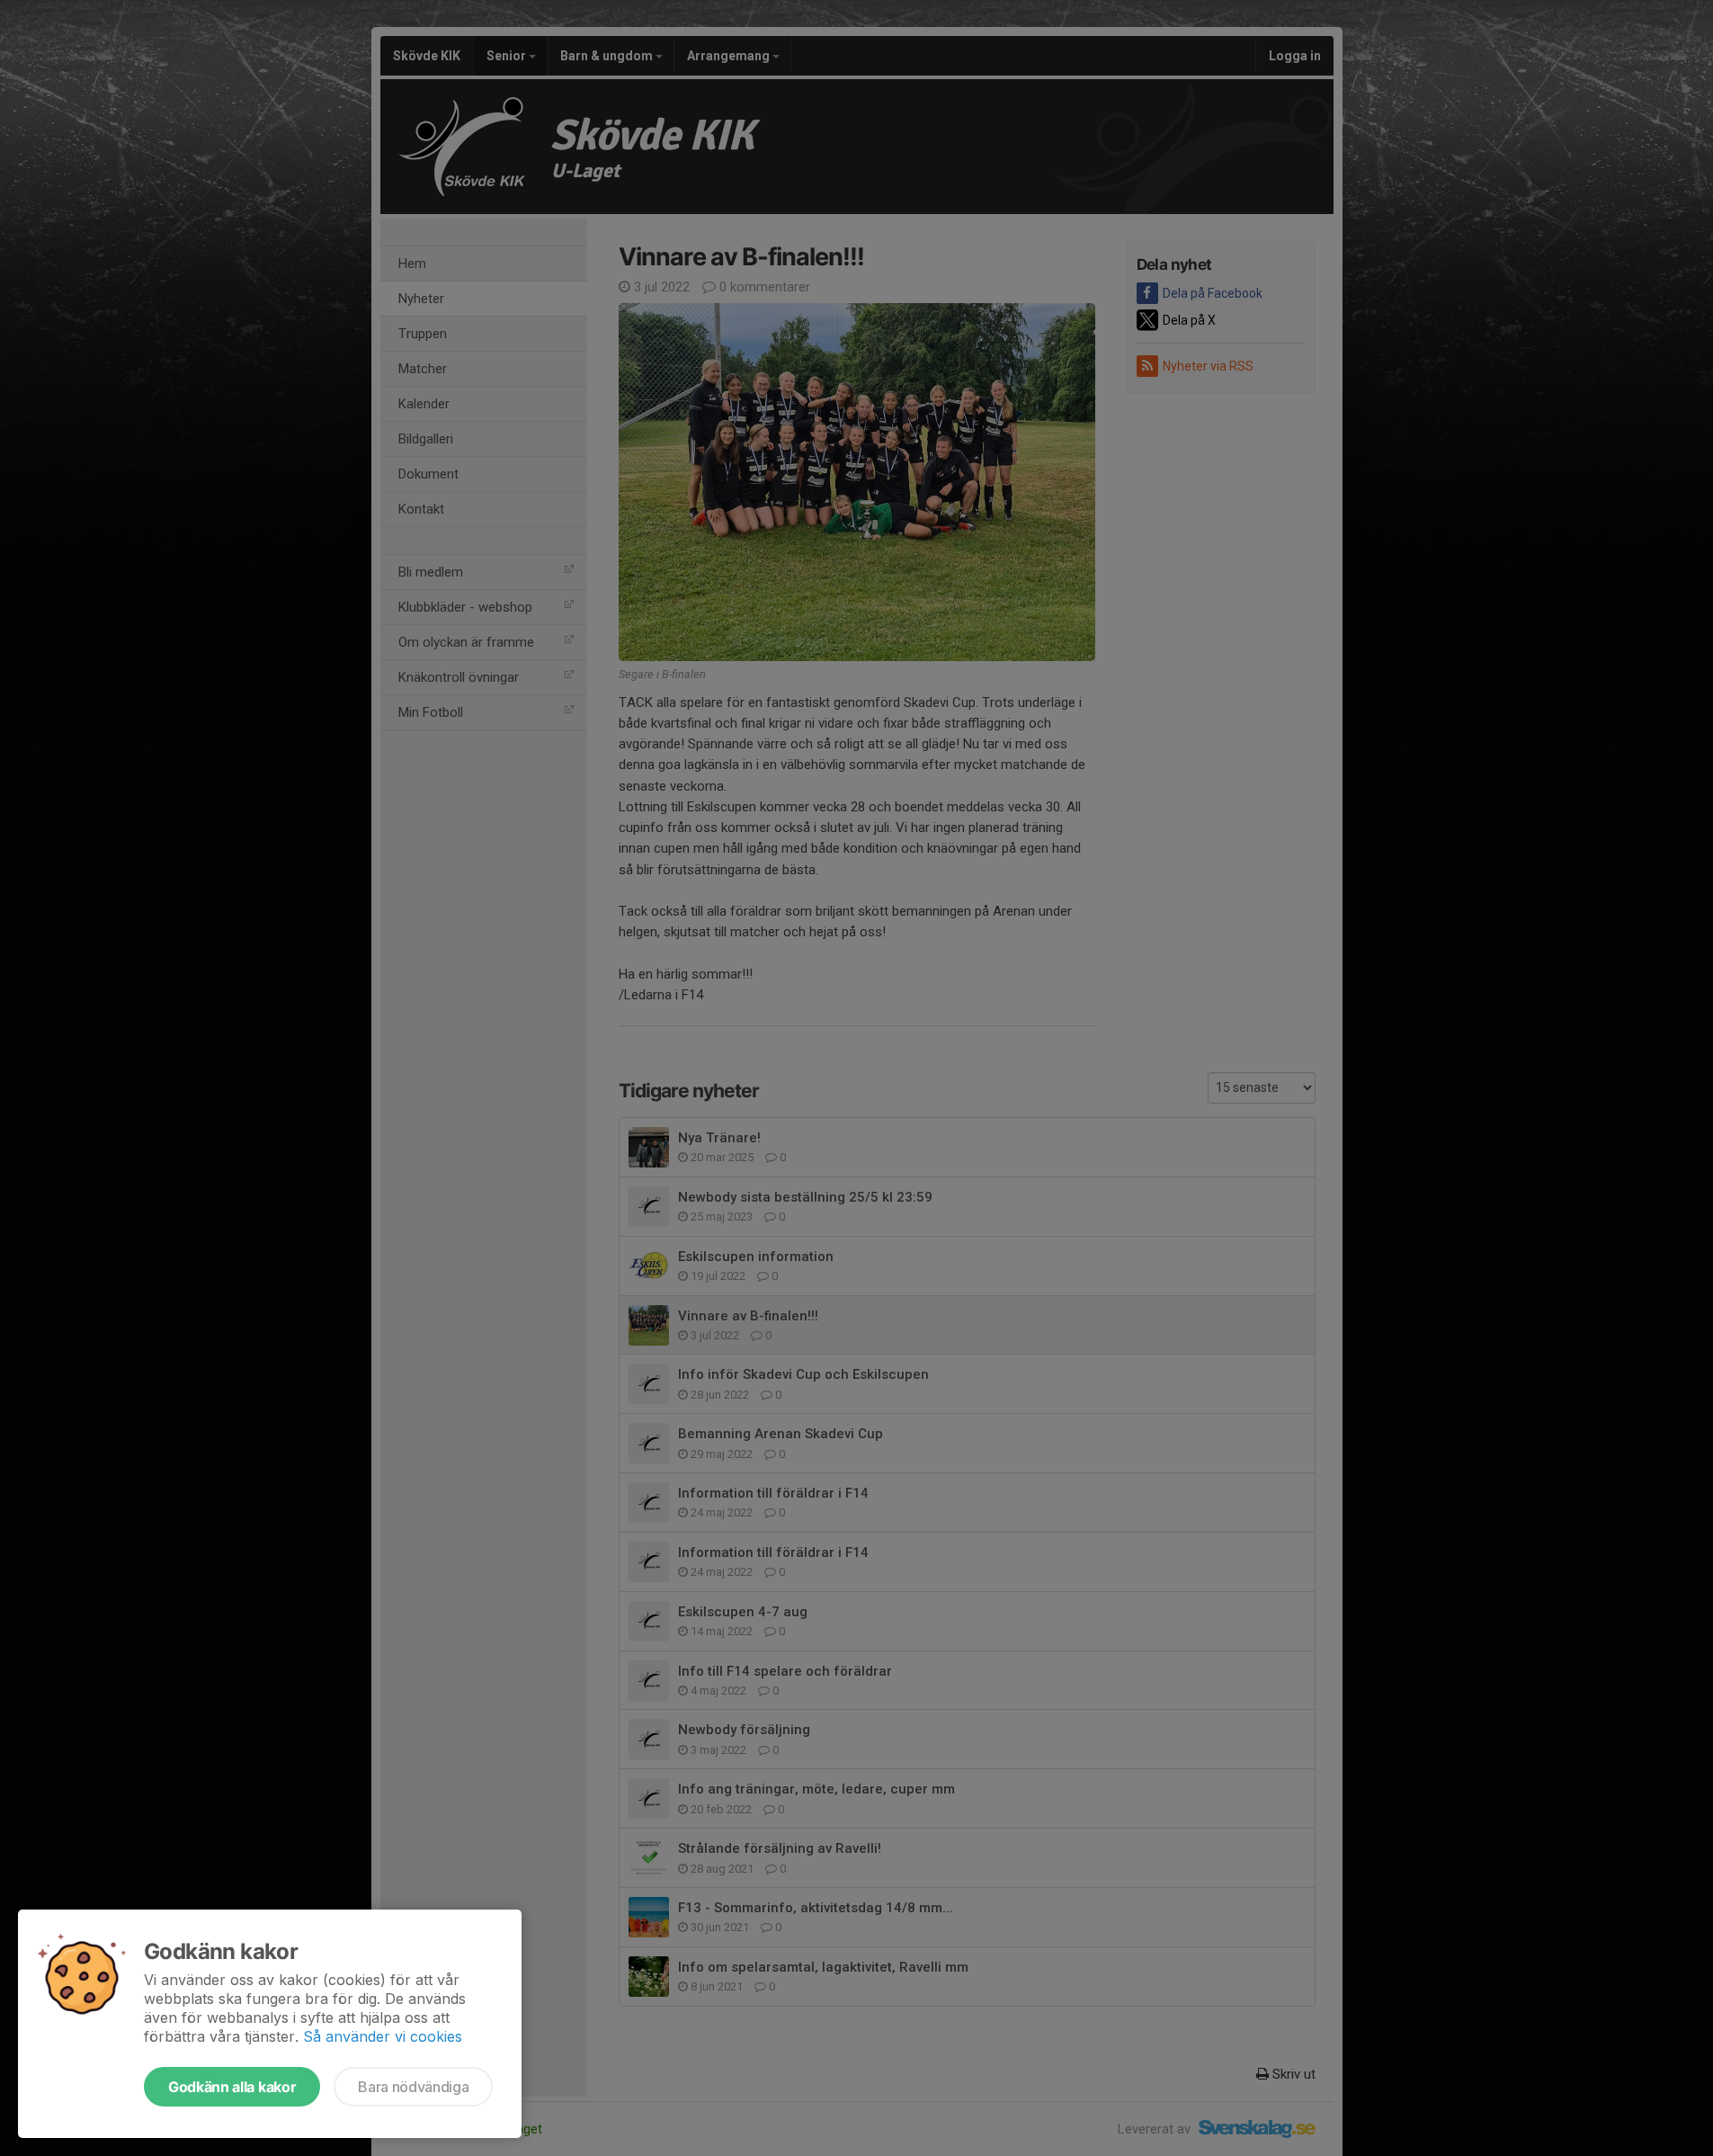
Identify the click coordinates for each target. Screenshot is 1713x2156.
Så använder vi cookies (383, 2036)
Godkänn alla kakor (232, 2087)
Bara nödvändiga (413, 2087)
